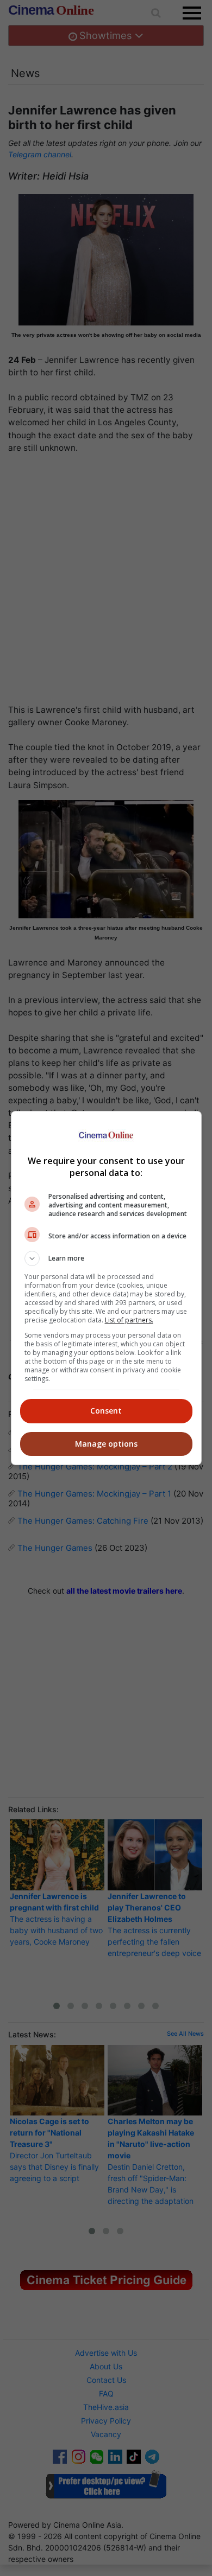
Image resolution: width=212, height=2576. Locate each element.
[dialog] (106, 1288)
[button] (106, 1258)
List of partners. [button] (129, 1320)
